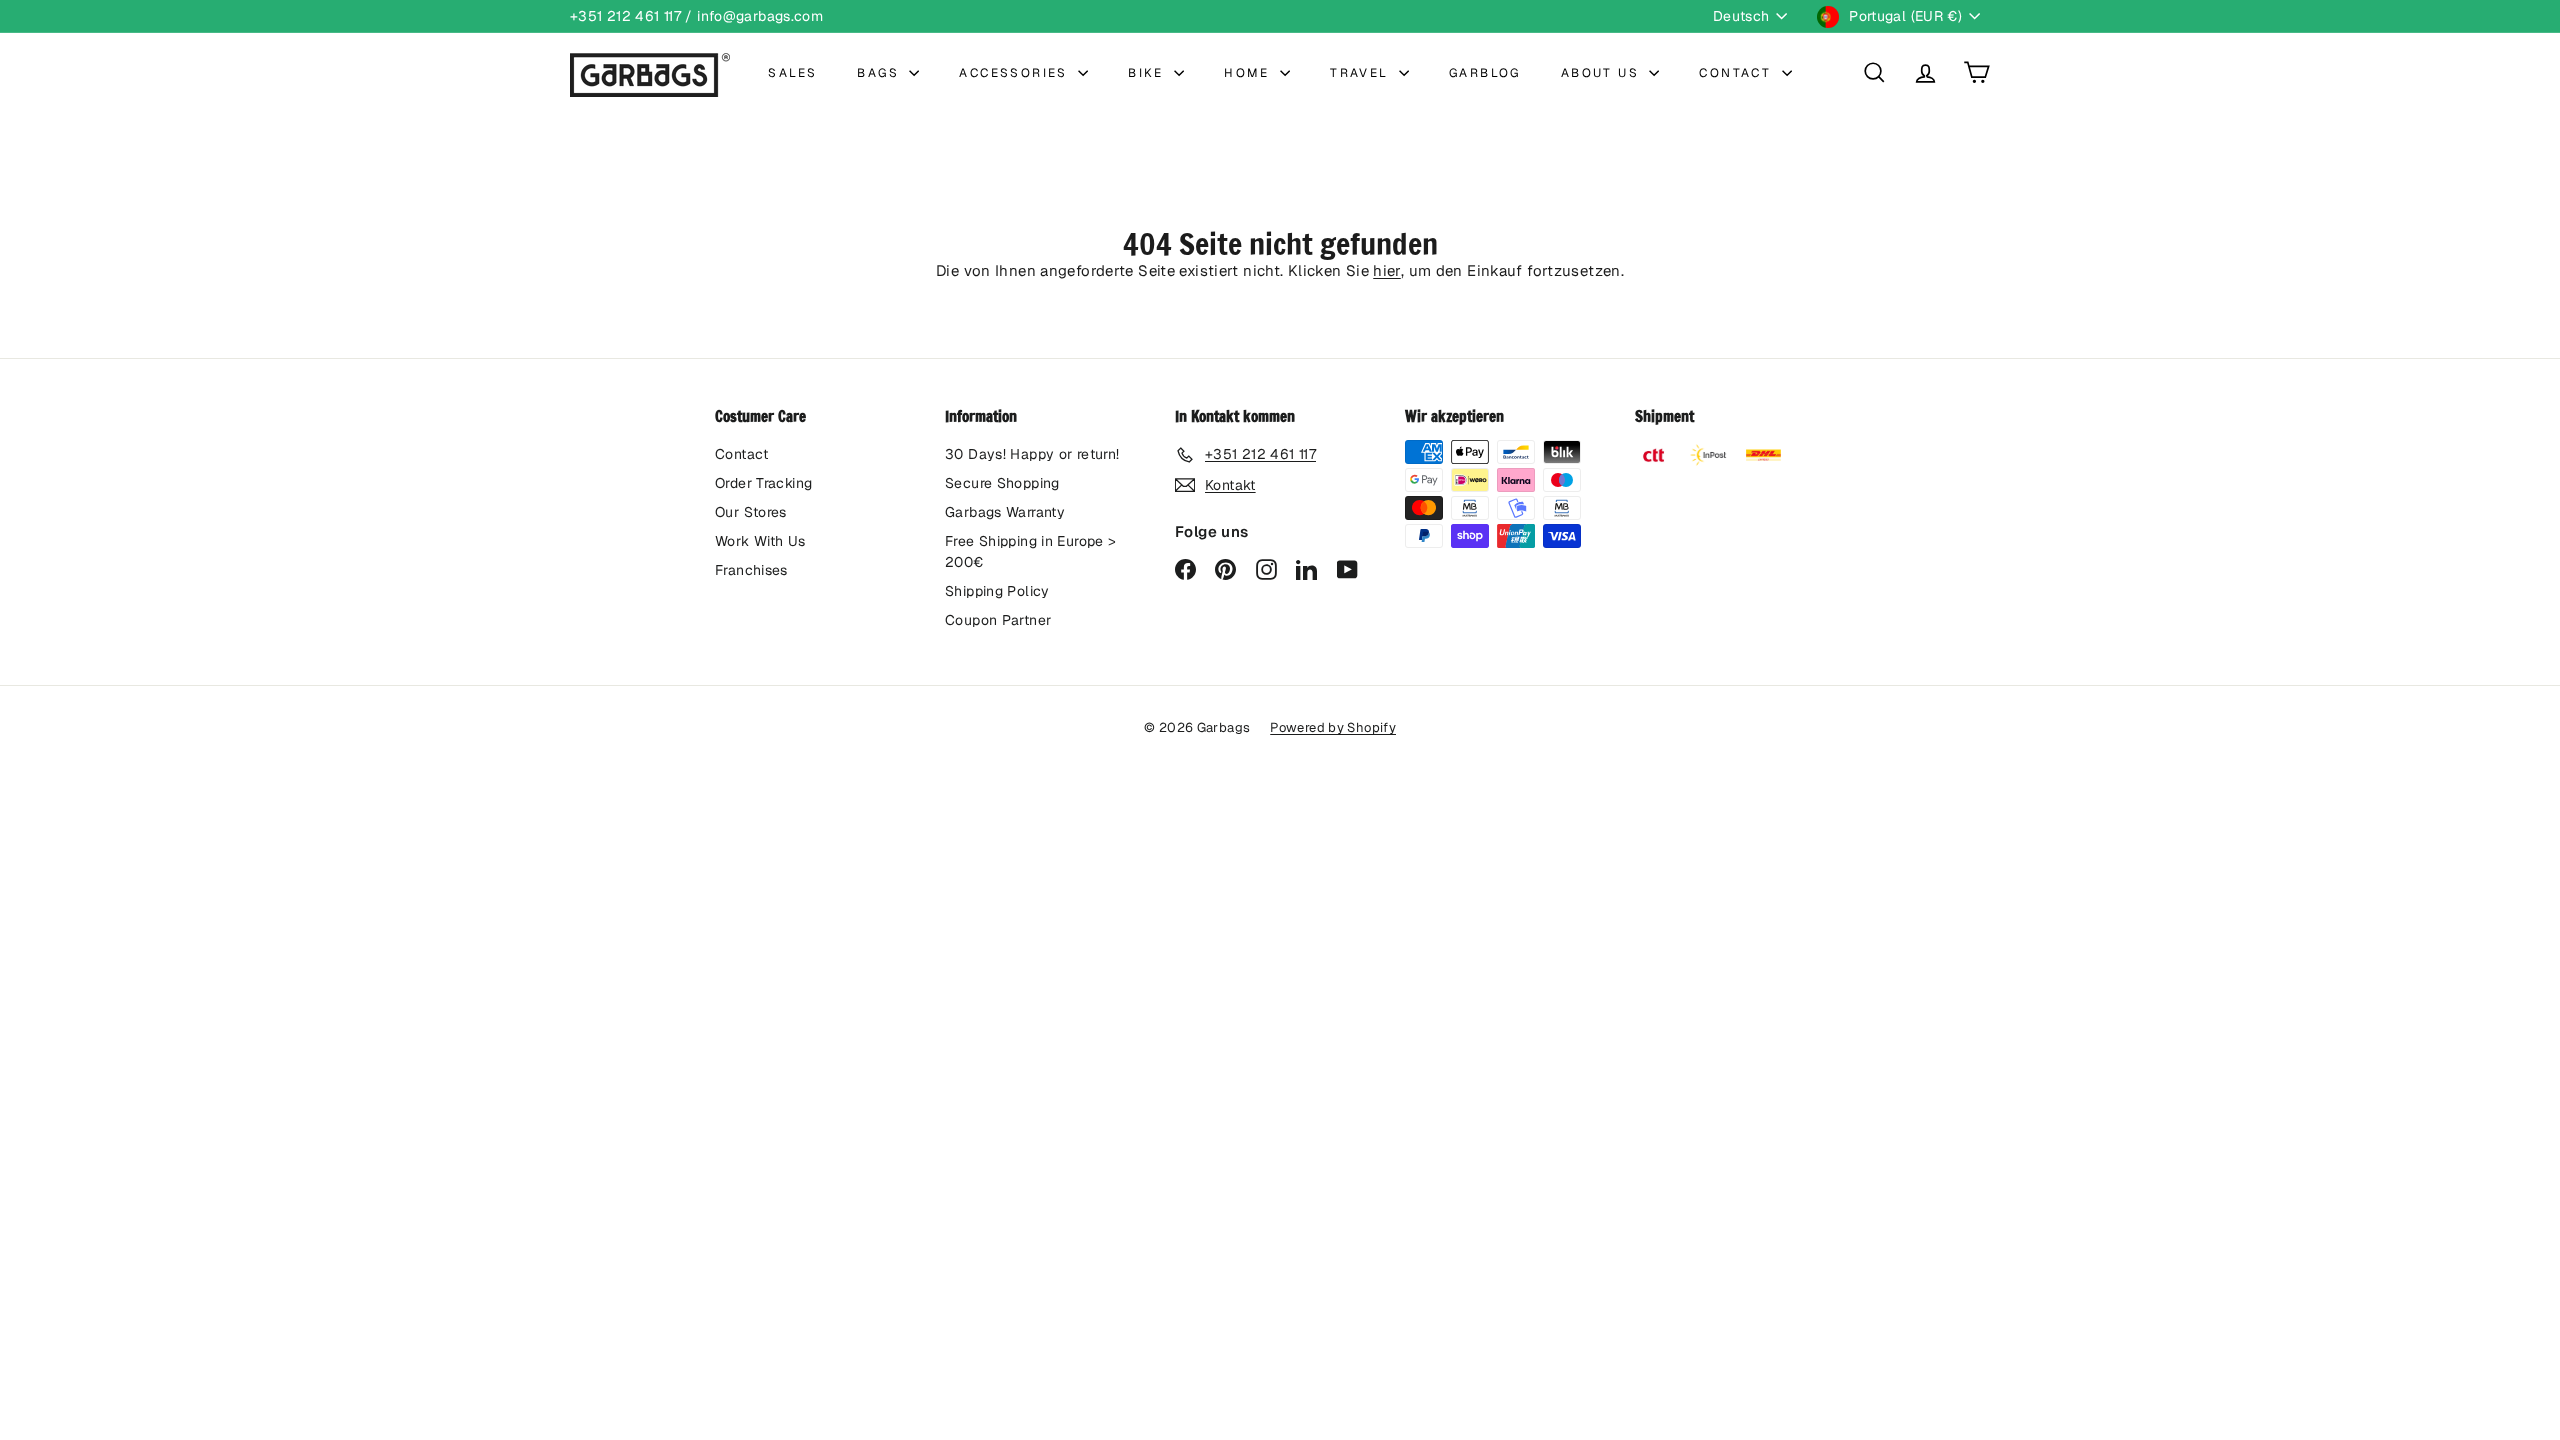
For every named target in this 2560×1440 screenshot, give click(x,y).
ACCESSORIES (1016, 73)
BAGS (880, 73)
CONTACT (1737, 73)
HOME (1249, 73)
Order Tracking (763, 483)
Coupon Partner (998, 620)
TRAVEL (1362, 73)
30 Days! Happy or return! (1032, 454)
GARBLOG (1485, 73)
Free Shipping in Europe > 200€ (1030, 551)
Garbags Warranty (1005, 512)
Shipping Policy (997, 591)
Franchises (751, 570)
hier (1387, 270)
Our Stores (751, 512)
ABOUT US (1603, 73)
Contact (742, 454)
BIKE (1148, 73)
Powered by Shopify (1333, 727)
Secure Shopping (1002, 483)
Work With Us (760, 541)
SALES (792, 73)
